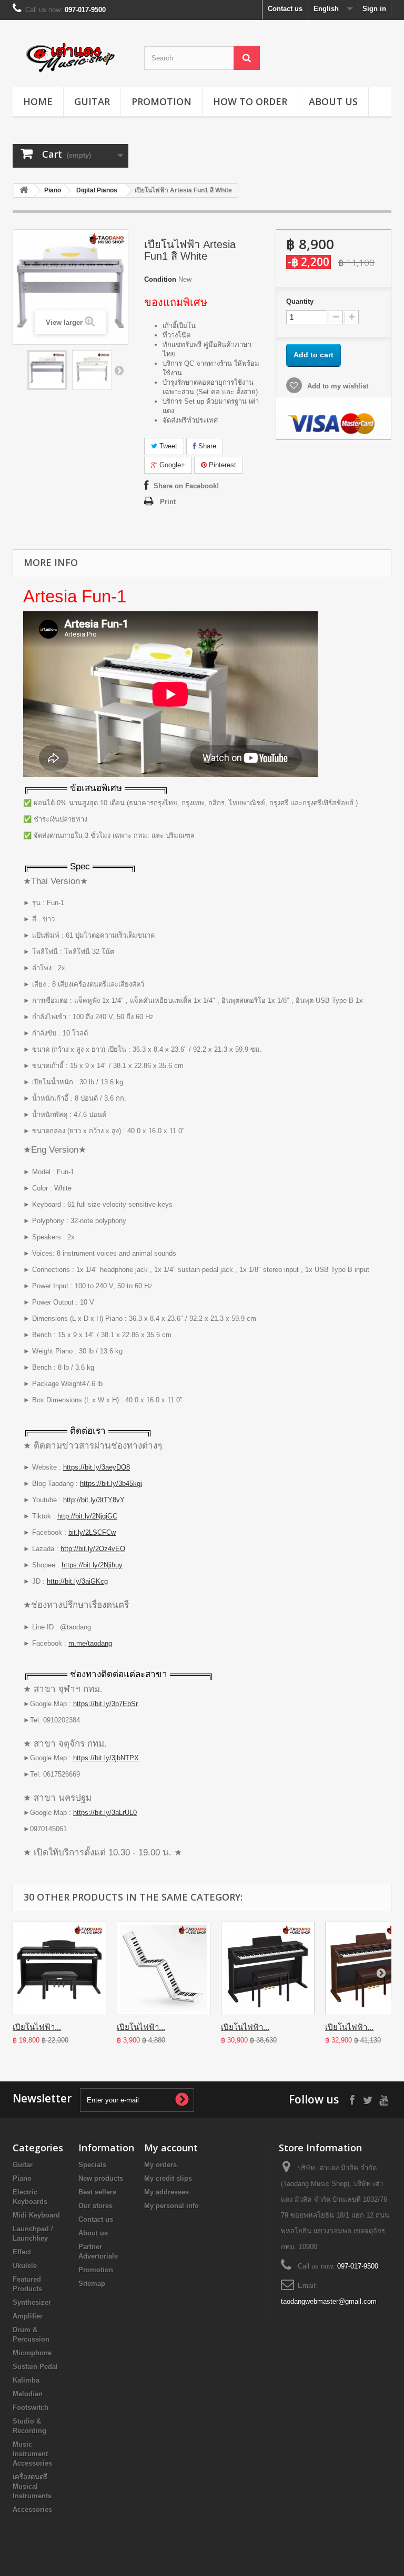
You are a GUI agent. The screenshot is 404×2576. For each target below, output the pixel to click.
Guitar (92, 101)
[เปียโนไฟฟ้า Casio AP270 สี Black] (268, 1968)
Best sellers (97, 2192)
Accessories (32, 2510)
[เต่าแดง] (70, 57)
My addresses (166, 2192)
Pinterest (221, 465)
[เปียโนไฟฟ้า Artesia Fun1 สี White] (47, 370)
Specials (92, 2165)
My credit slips (168, 2178)
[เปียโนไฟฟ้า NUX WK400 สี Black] (59, 1968)
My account (171, 2148)
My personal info (171, 2206)
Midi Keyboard (36, 2215)
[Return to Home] (24, 191)
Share (206, 446)
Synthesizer (32, 2302)
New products (101, 2178)
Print (168, 502)
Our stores (95, 2206)
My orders (160, 2165)
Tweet (167, 446)
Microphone (32, 2353)
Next (119, 370)
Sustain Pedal (35, 2367)
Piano (53, 190)
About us (333, 101)
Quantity (300, 301)
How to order (250, 101)
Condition (160, 279)
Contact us (285, 9)
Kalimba (26, 2380)
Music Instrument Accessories (32, 2454)
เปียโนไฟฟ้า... (37, 2027)
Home (38, 101)
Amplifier (28, 2316)
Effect (22, 2252)
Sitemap (92, 2283)
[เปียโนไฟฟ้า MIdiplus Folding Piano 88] (164, 1968)
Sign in (374, 9)
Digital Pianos (97, 190)
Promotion (161, 101)
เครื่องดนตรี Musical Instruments (32, 2486)
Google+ (171, 465)
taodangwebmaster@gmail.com (329, 2301)
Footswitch (31, 2408)
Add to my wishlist (337, 386)
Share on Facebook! (186, 486)
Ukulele (25, 2266)
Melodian (28, 2394)
